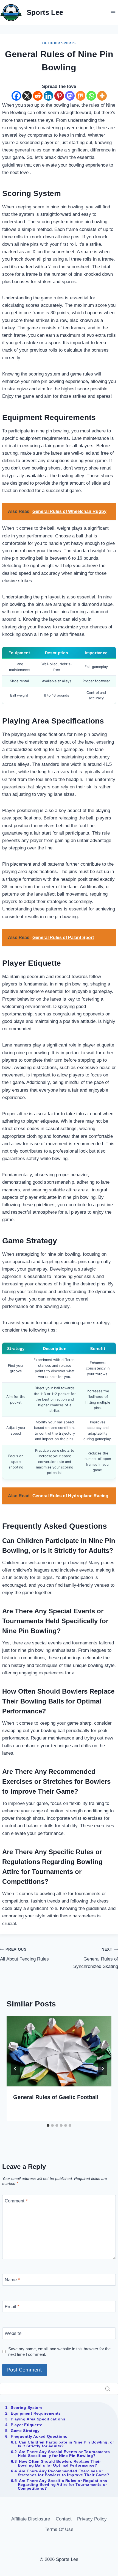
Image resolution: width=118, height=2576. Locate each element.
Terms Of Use (59, 2529)
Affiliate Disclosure (31, 2519)
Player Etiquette (26, 2425)
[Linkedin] (48, 96)
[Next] (103, 2069)
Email (12, 2307)
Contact (64, 2519)
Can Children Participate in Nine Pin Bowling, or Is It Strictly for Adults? (66, 2444)
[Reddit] (38, 96)
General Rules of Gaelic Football (56, 2097)
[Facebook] (16, 96)
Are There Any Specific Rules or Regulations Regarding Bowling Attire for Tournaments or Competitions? (63, 2484)
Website (13, 2333)
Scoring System (26, 2407)
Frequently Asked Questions (39, 2436)
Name (12, 2280)
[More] (102, 96)
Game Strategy (25, 2431)
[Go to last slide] (15, 2069)
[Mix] (81, 96)
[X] (27, 96)
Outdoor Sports (59, 43)
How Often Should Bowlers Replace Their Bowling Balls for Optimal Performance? (59, 2463)
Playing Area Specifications (38, 2419)
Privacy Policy (92, 2519)
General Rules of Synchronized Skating (96, 1958)
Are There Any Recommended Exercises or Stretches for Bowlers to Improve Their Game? (64, 2473)
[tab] (48, 2125)
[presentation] (59, 2051)
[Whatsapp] (91, 96)
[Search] (108, 2389)
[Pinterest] (59, 96)
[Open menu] (113, 13)
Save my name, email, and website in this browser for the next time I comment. (59, 2352)
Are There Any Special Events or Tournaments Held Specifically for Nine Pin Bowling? (64, 2454)
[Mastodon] (70, 96)
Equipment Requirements (36, 2413)
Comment (16, 2201)
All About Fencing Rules (24, 1954)
